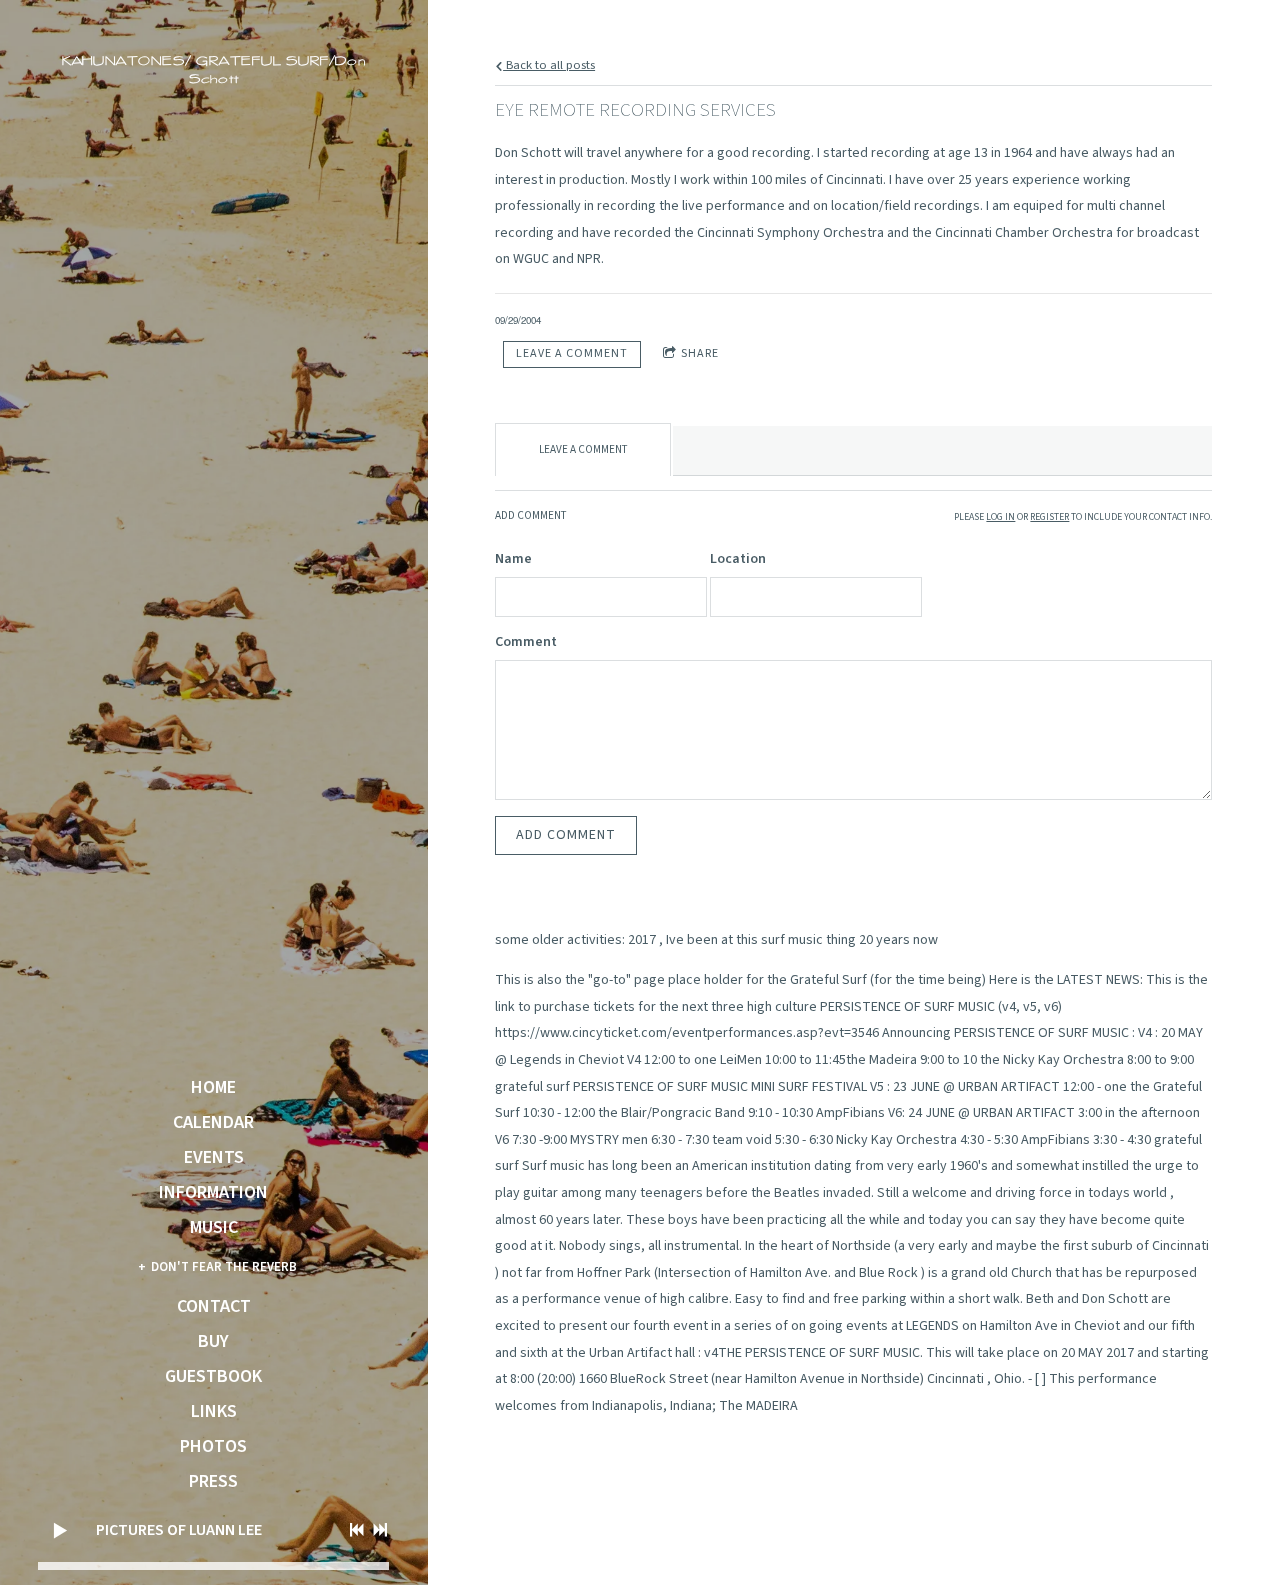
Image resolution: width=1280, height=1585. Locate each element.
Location (738, 559)
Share (700, 353)
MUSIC (214, 1228)
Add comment (566, 835)
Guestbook (213, 1377)
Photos (213, 1447)
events (214, 1158)
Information (213, 1193)
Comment (526, 642)
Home (213, 1088)
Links (214, 1412)
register (1049, 517)
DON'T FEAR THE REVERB (224, 1267)
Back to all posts (549, 65)
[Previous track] (357, 1530)
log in (1000, 517)
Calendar (213, 1123)
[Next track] (380, 1530)
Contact (214, 1307)
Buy (213, 1342)
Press (213, 1482)
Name (513, 559)
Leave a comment (572, 353)
